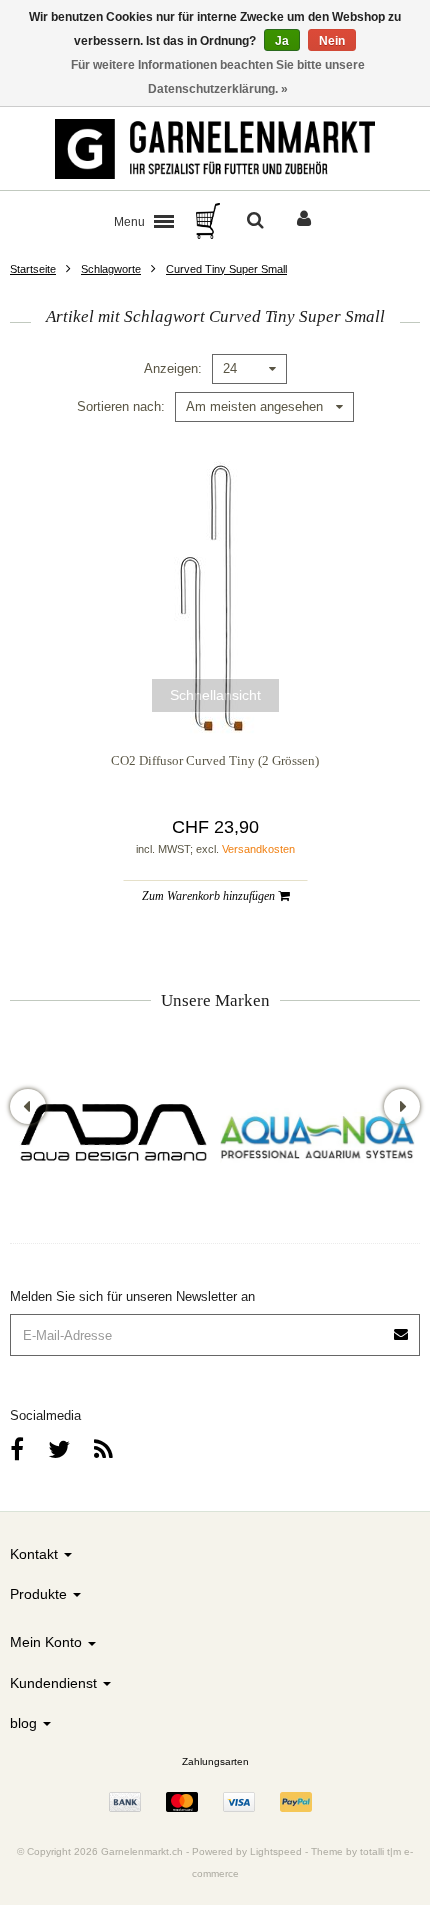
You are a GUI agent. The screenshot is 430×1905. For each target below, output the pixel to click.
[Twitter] (59, 1449)
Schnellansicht (215, 695)
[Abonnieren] (402, 1327)
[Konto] (304, 221)
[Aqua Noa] (317, 1135)
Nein (332, 41)
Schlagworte (111, 269)
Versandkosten (258, 849)
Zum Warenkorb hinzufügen (210, 896)
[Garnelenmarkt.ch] (215, 149)
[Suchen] (255, 221)
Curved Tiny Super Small (226, 269)
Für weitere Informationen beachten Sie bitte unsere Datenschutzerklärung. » (218, 77)
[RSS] (103, 1449)
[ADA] (112, 1135)
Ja (282, 41)
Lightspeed (276, 1851)
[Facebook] (17, 1449)
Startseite (33, 269)
